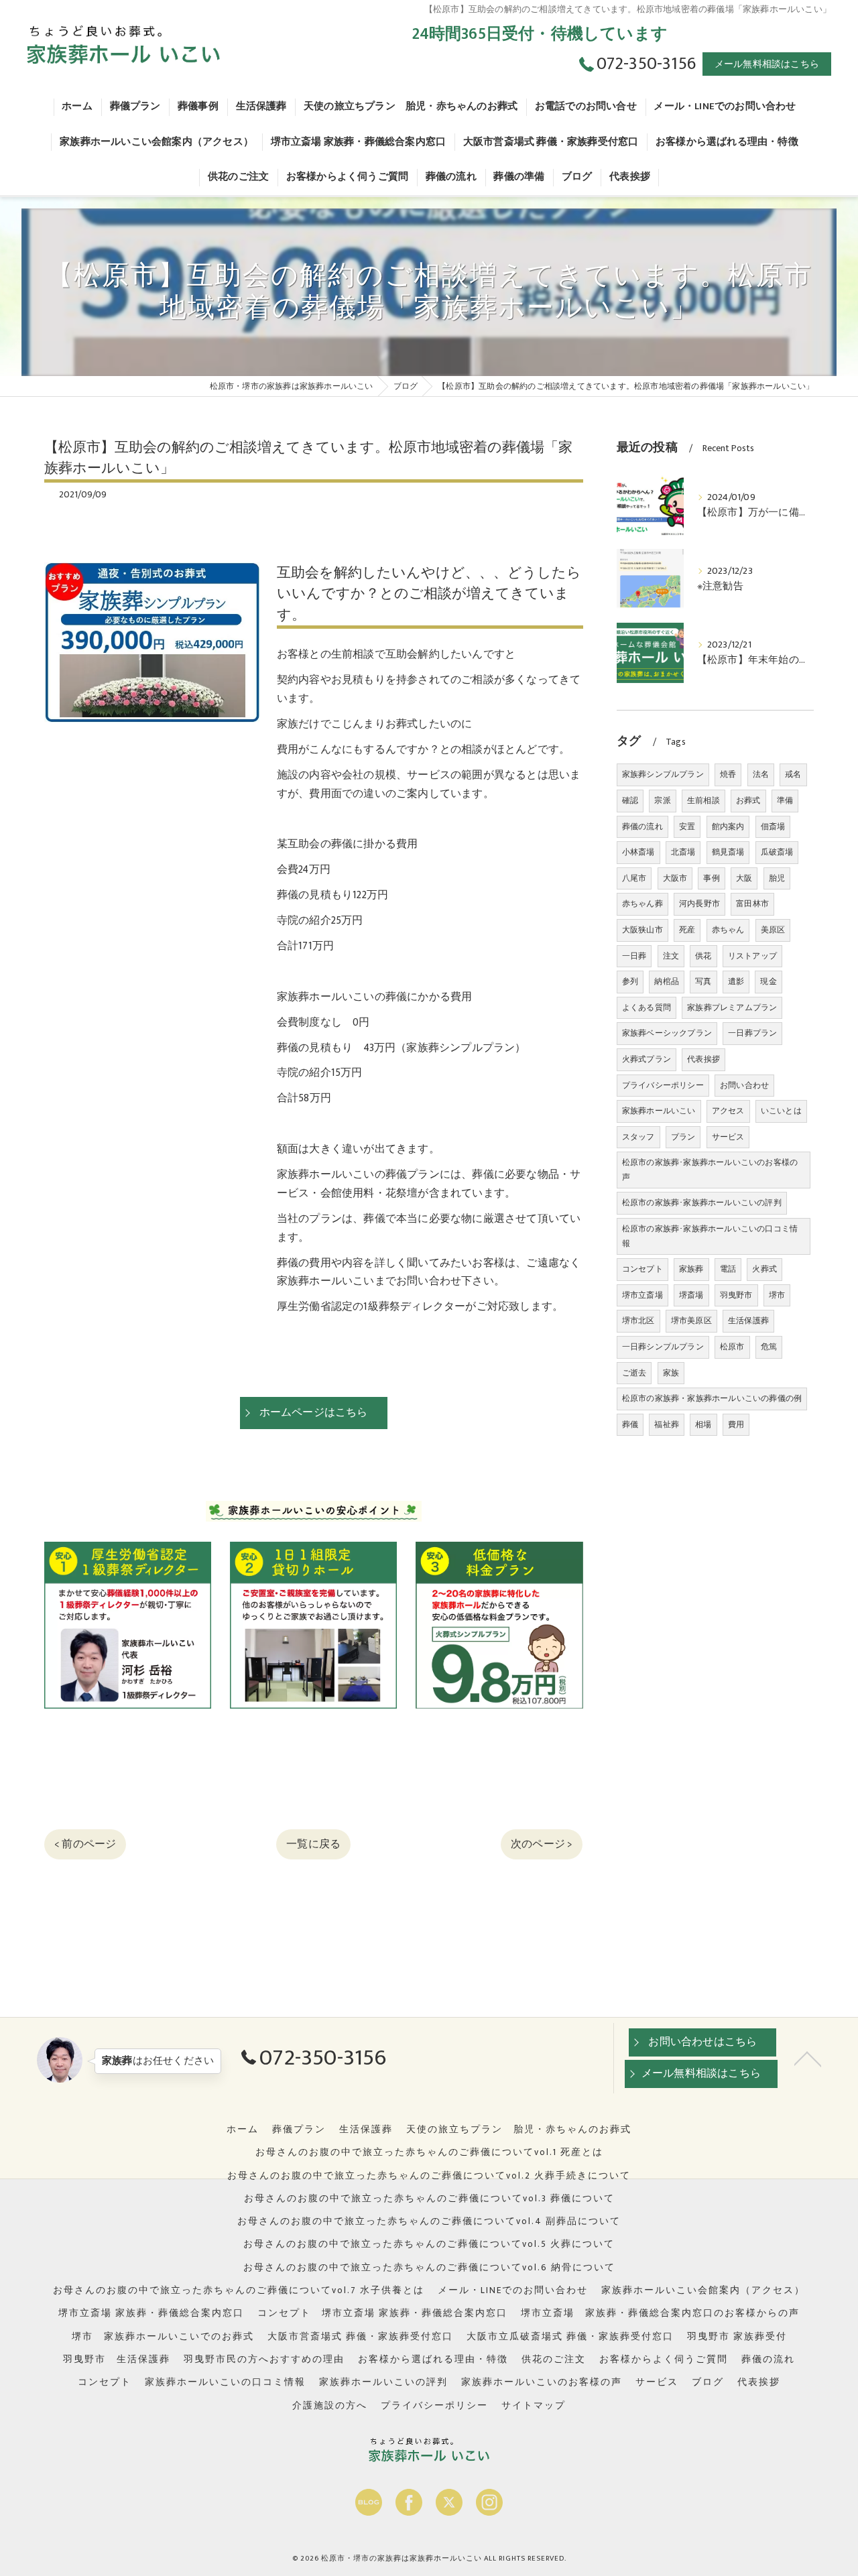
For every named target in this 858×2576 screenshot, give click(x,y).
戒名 (793, 774)
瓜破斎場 (777, 852)
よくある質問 (647, 1007)
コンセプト (642, 1269)
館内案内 (728, 826)
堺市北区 (638, 1321)
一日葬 (634, 956)
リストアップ (752, 956)
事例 (711, 878)
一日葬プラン (752, 1033)
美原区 (773, 930)
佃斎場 (773, 826)
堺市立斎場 (642, 1295)
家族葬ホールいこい (659, 1111)
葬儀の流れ (642, 826)
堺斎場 (691, 1295)
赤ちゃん (728, 930)
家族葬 (691, 1269)
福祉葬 (667, 1424)
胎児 (777, 878)
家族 (671, 1373)
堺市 (777, 1295)
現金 (768, 981)
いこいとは (781, 1111)
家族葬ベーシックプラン (667, 1033)
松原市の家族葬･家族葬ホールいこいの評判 (702, 1203)
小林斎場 (638, 852)
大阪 (744, 878)
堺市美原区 (691, 1321)
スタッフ (638, 1137)
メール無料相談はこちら (767, 64)
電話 (728, 1269)
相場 (703, 1424)
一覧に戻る (313, 1844)
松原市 (732, 1347)
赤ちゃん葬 (642, 904)
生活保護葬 (748, 1321)
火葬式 (764, 1269)
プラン (683, 1137)
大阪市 (675, 878)
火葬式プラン (647, 1059)
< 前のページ (85, 1844)
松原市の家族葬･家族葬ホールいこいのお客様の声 (710, 1170)
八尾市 (634, 878)
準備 (785, 800)
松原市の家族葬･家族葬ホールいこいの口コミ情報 (710, 1236)
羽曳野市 (736, 1295)
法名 (761, 774)
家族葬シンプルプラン (663, 774)
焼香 (728, 774)
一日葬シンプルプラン (663, 1347)
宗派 (662, 800)
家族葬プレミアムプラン (732, 1007)
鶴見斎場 (728, 852)
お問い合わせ (744, 1085)
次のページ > (542, 1844)
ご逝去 (634, 1373)
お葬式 (748, 800)
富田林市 (752, 904)
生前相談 (703, 800)
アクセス (728, 1111)
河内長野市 (699, 904)
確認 (630, 800)
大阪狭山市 (642, 930)
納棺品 (667, 981)
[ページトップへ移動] (808, 2058)
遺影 (736, 981)
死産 (687, 930)
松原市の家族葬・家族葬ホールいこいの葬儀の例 (712, 1398)
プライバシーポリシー (663, 1085)
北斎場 (683, 852)
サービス (728, 1137)
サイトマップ (534, 2406)
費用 (736, 1424)
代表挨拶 (703, 1059)
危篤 (769, 1347)
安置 (687, 826)
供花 (703, 956)
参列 (630, 981)
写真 (703, 981)
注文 (671, 956)
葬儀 (630, 1424)
